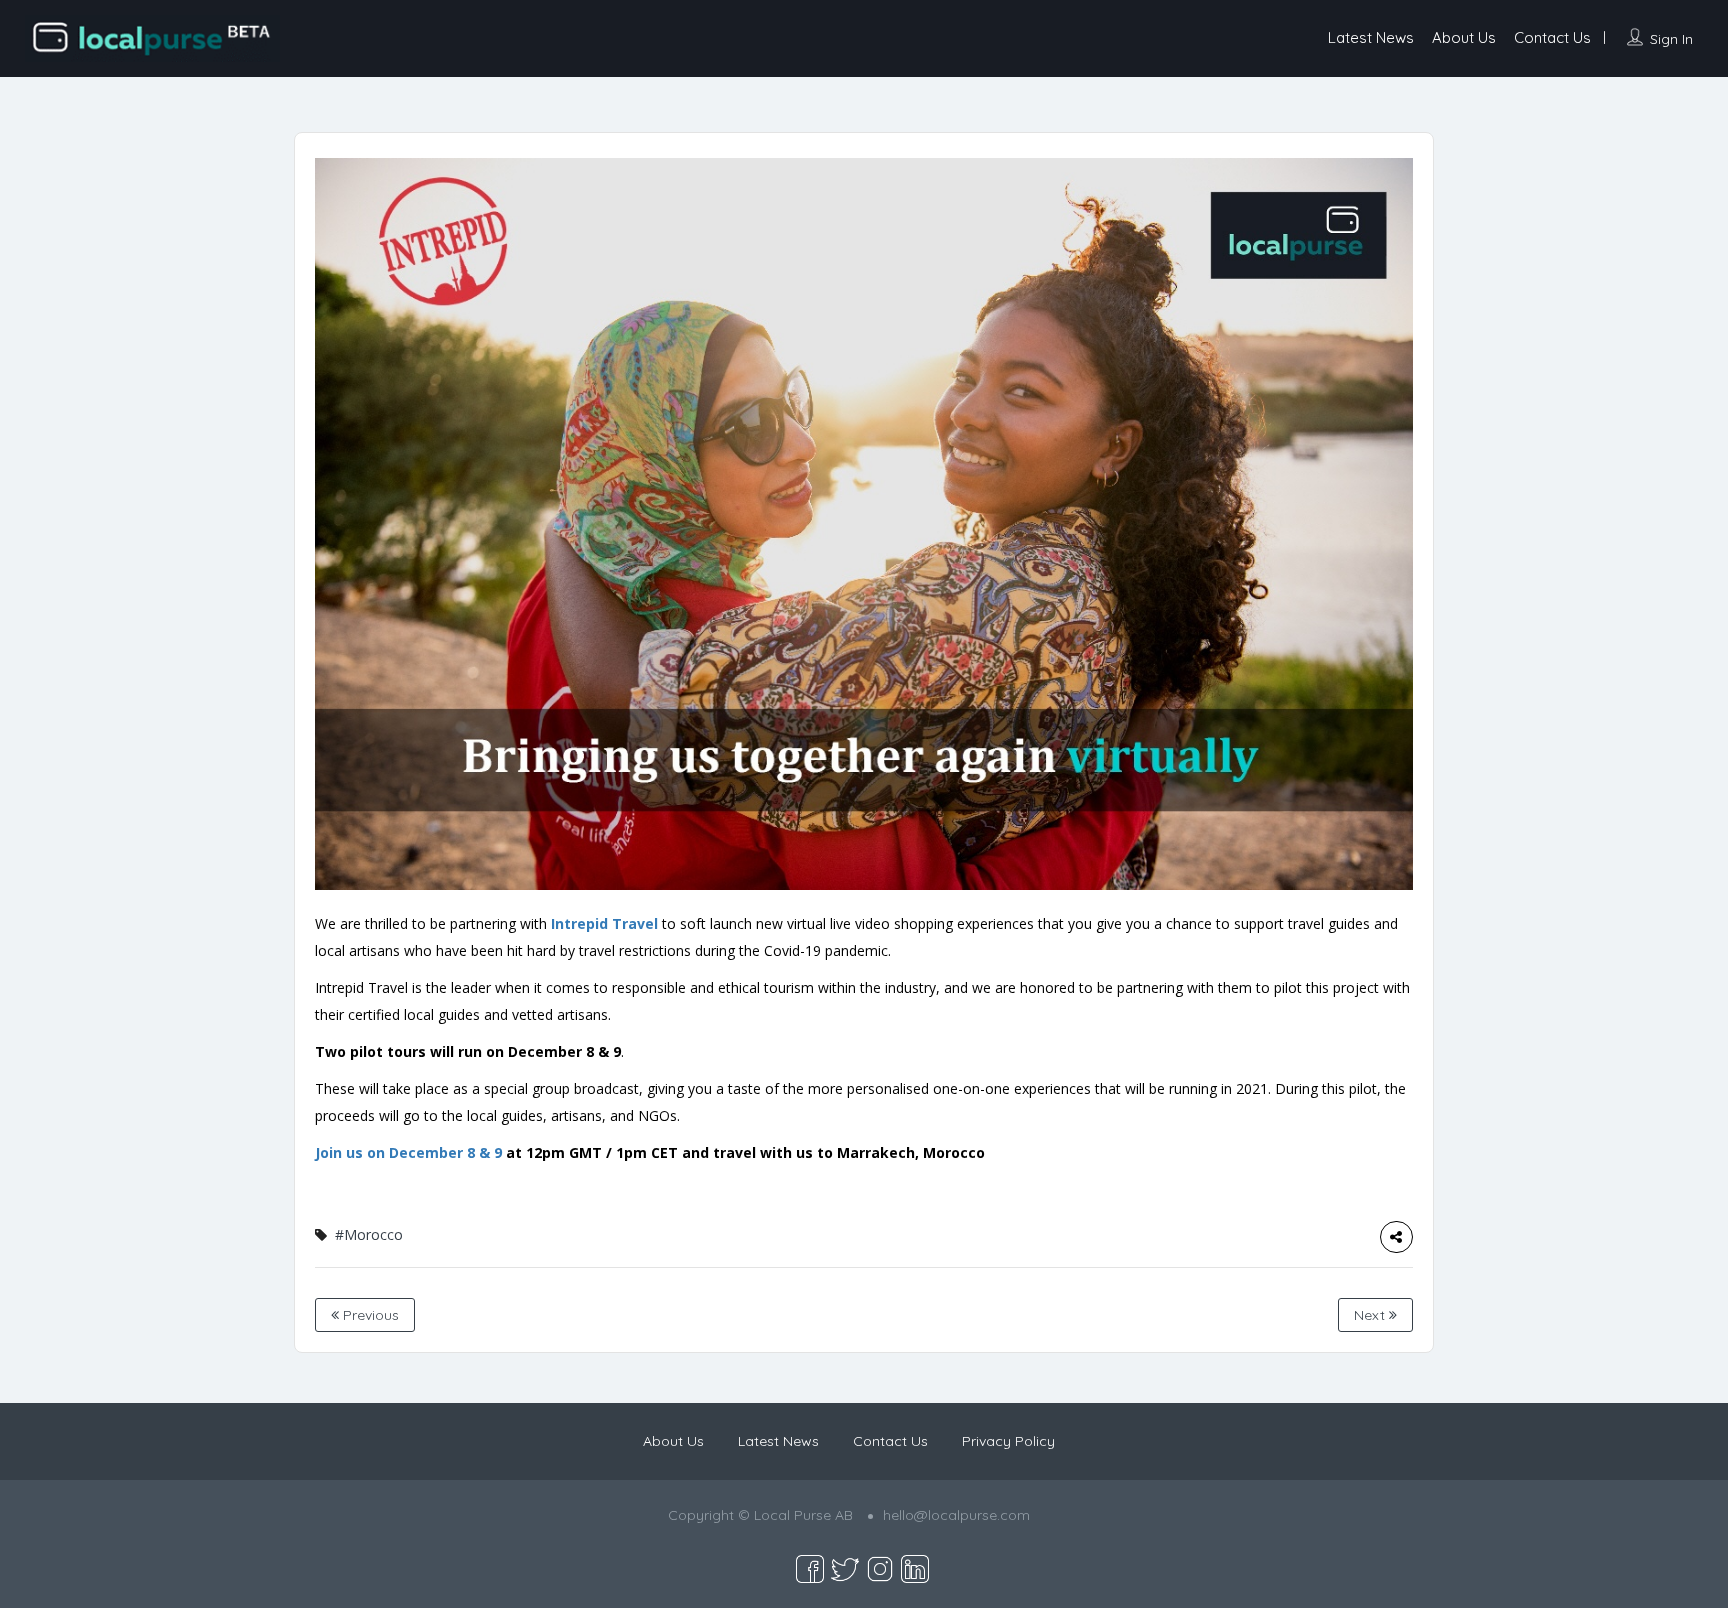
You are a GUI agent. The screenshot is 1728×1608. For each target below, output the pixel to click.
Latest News (1371, 37)
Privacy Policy (1008, 1441)
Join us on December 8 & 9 (410, 1152)
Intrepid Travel (604, 923)
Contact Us (1552, 37)
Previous (369, 1315)
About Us (1464, 37)
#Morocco (369, 1234)
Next (1371, 1315)
